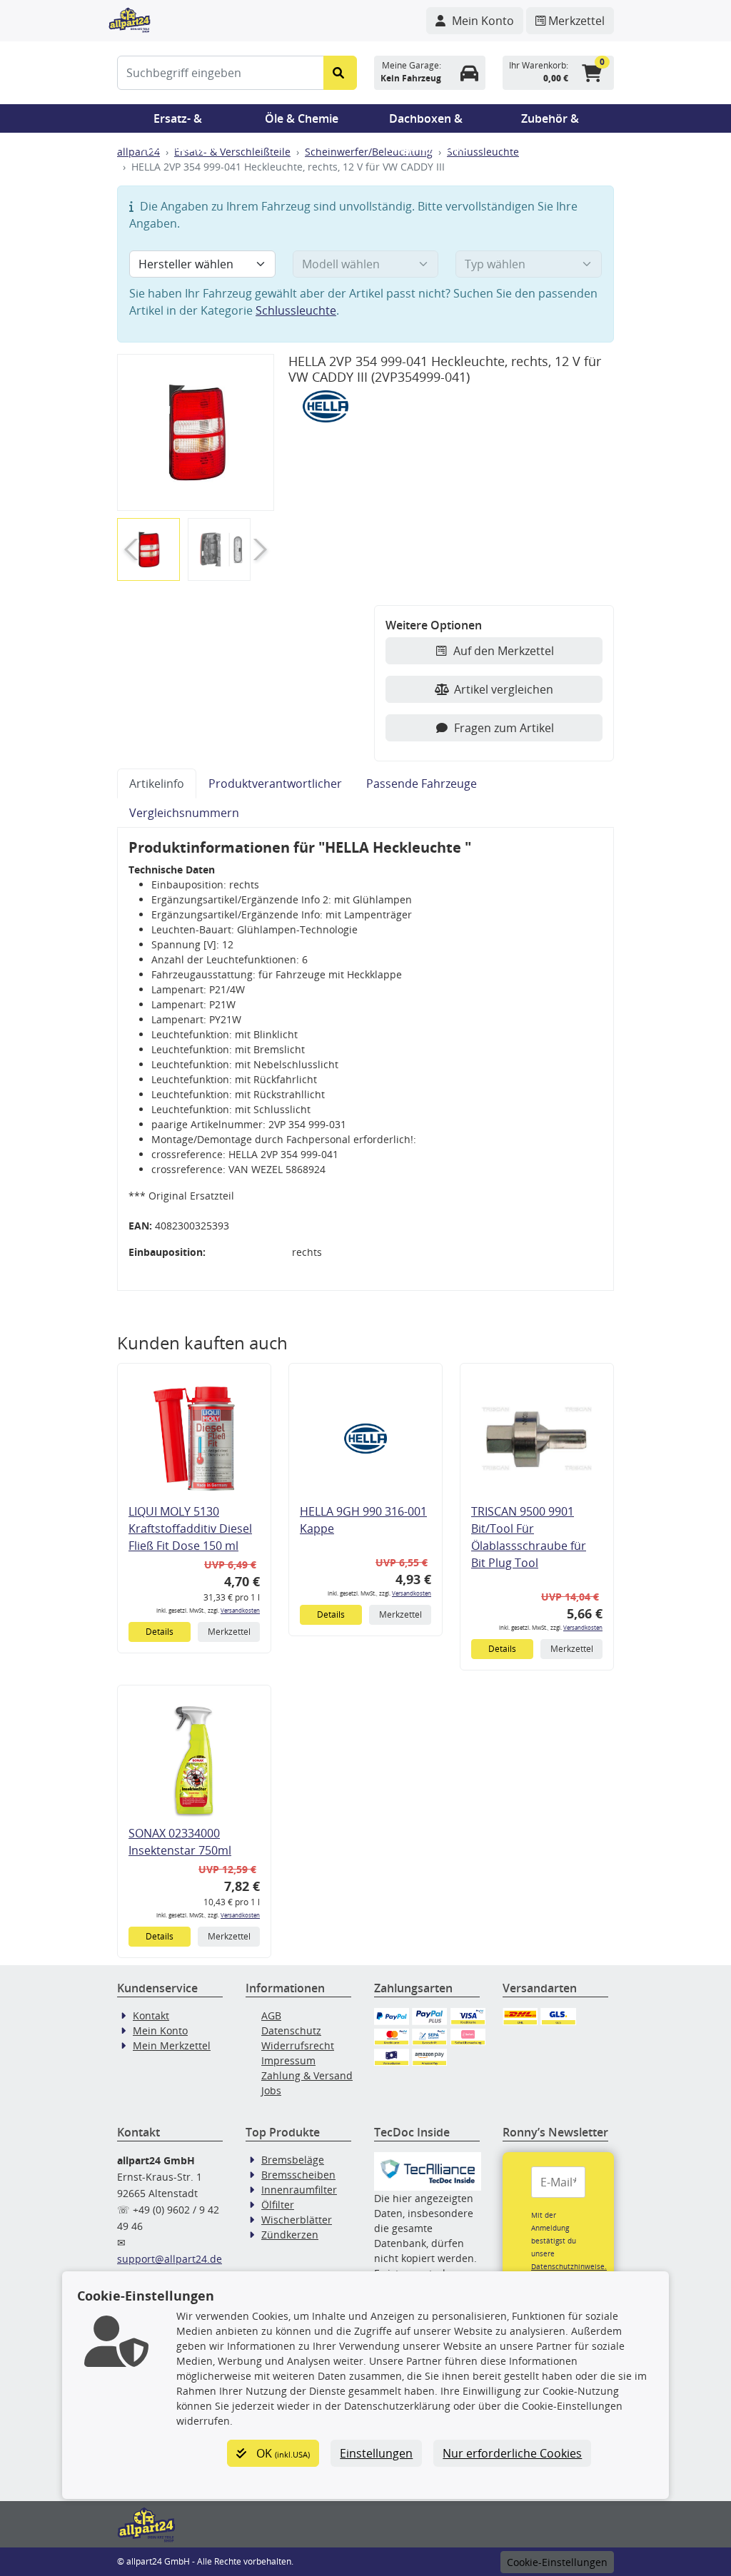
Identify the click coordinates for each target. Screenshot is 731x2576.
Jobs (271, 2090)
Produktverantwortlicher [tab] (275, 784)
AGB (271, 2015)
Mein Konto (160, 2030)
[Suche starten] (340, 73)
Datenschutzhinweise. (569, 2266)
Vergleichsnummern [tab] (184, 813)
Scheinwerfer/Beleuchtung (369, 152)
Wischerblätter (297, 2220)
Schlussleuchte (483, 152)
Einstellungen (376, 2453)
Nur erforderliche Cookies (512, 2453)
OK (282, 2453)
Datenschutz (291, 2030)
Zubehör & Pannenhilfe (550, 122)
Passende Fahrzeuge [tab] (422, 784)
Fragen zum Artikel (504, 728)
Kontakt (151, 2015)
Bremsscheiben (298, 2175)
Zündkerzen (290, 2235)
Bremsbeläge (293, 2160)
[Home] (130, 19)
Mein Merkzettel (172, 2045)
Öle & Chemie (302, 118)
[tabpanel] (365, 1059)
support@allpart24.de (170, 2259)
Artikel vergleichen (504, 689)
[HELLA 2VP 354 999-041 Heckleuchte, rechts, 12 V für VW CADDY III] (196, 432)
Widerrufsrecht (298, 2045)
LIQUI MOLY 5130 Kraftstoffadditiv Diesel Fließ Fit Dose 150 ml (190, 1528)
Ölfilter (278, 2205)
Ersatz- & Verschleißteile (178, 122)
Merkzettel (229, 1632)
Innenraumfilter (299, 2190)
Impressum (288, 2060)
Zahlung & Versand (307, 2075)
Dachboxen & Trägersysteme (426, 122)
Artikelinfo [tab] (157, 784)
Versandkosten (240, 1610)
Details (160, 1632)
